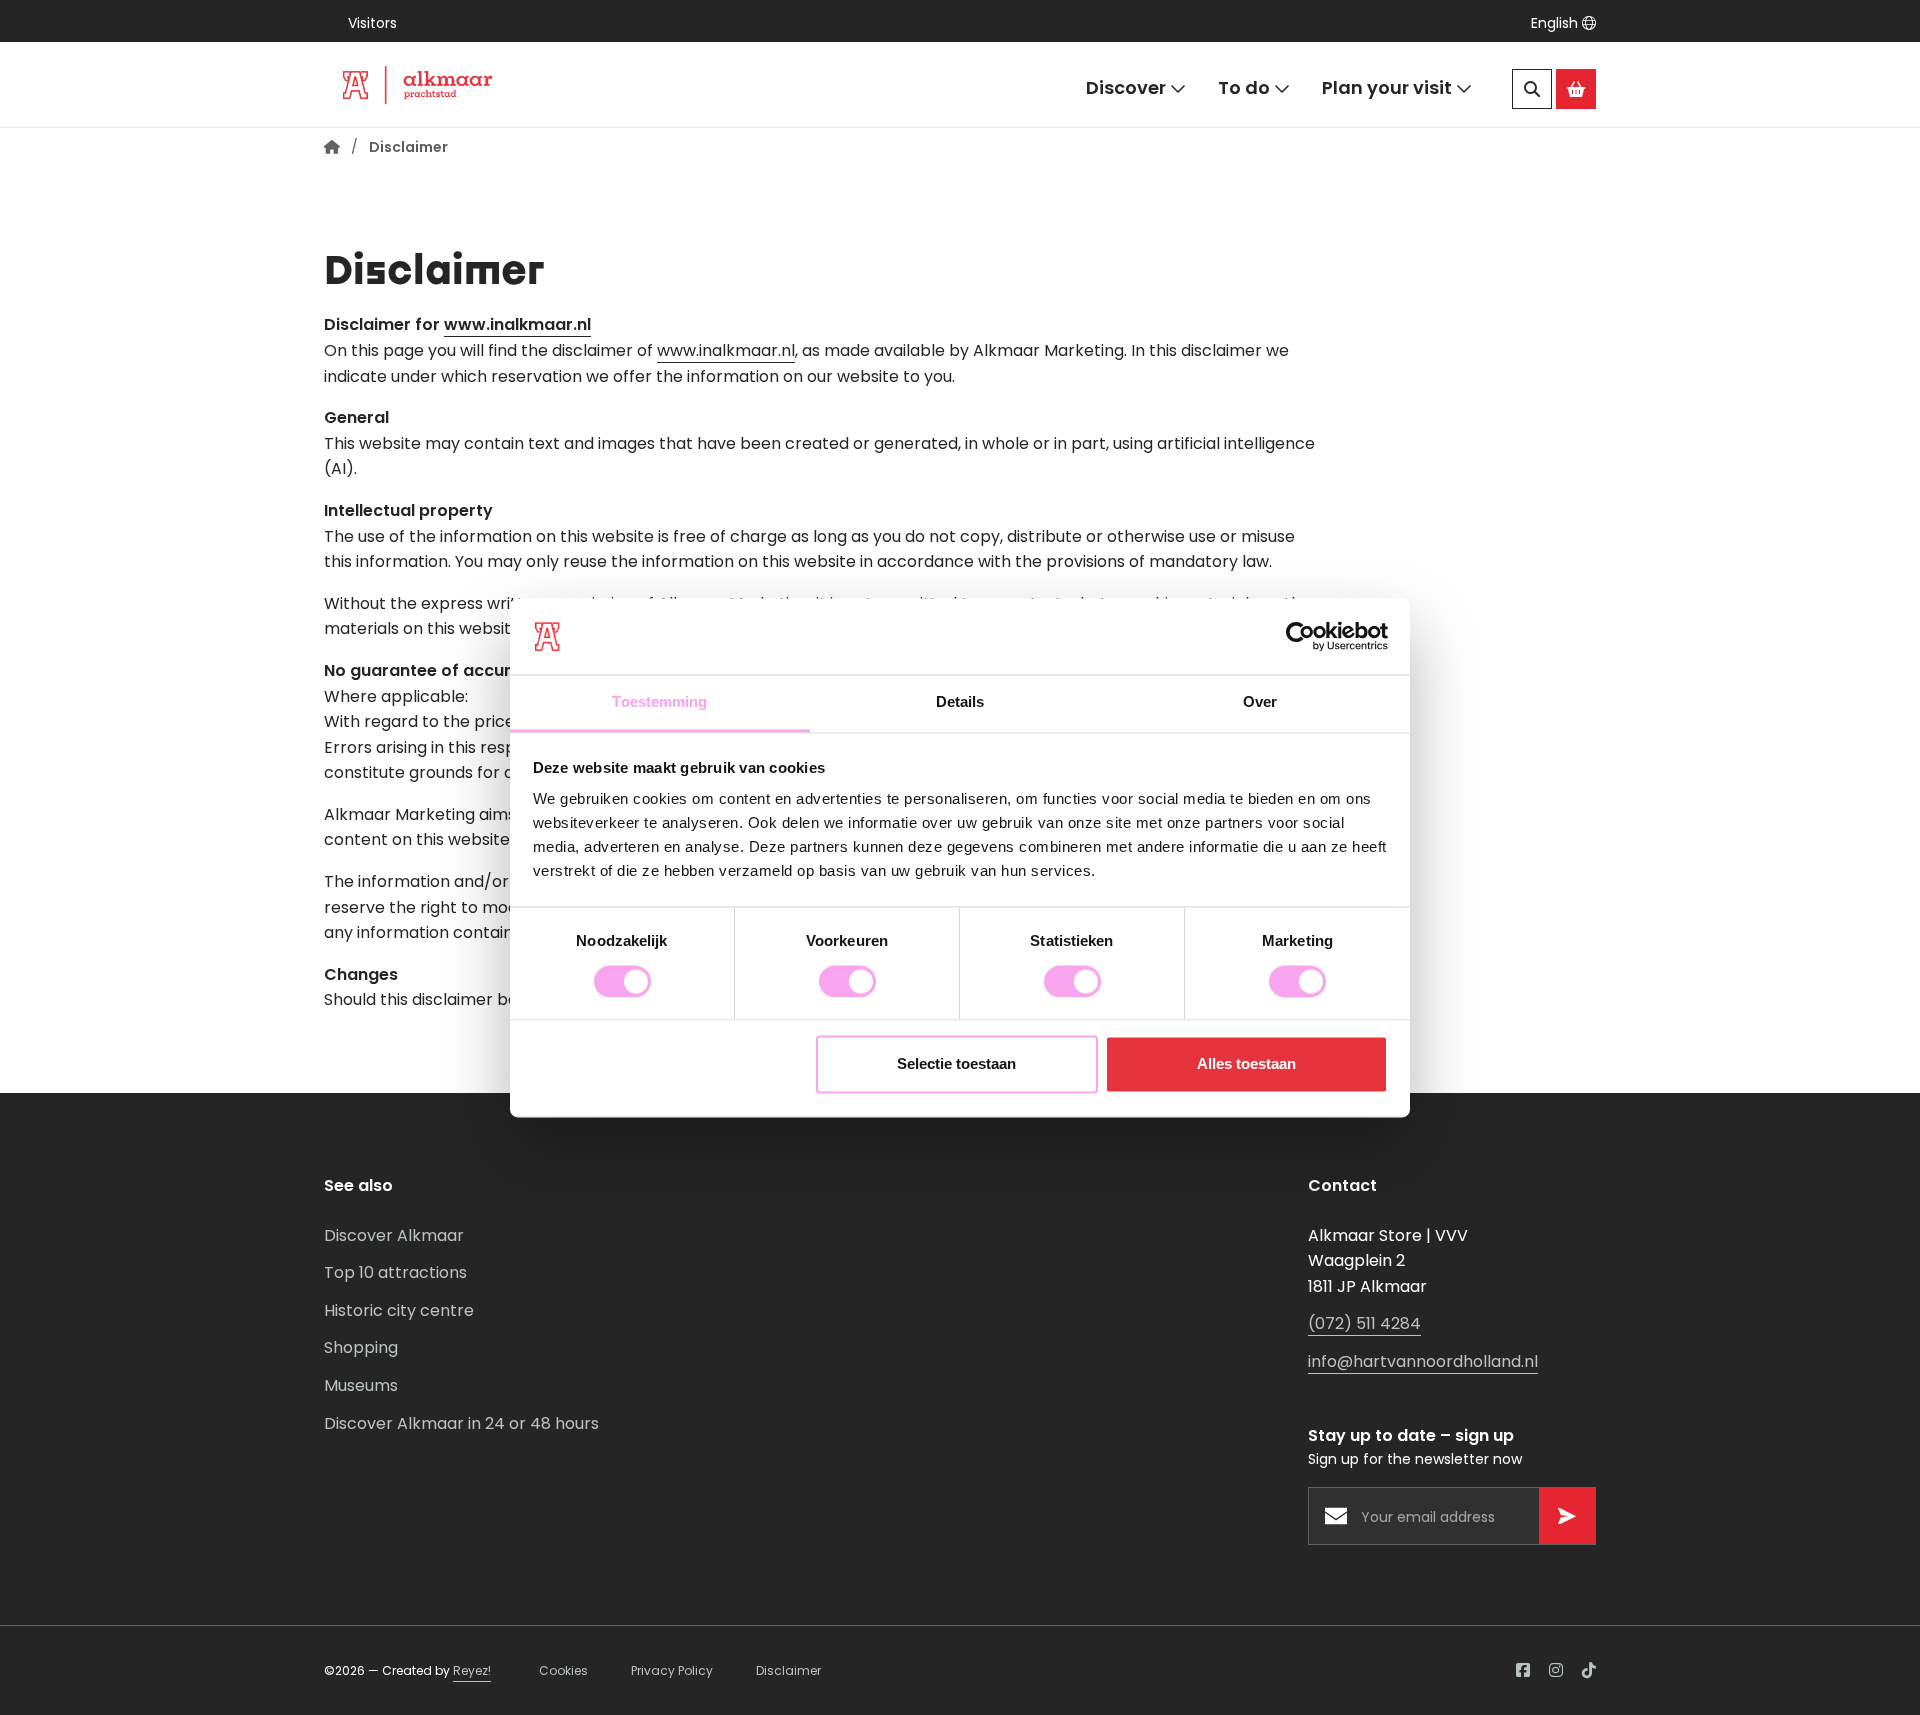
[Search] (1532, 89)
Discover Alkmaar (394, 1235)
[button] (1563, 23)
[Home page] (332, 147)
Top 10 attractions (395, 1272)
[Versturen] (1567, 1516)
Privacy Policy (672, 1670)
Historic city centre (399, 1310)
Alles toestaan (1246, 1064)
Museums (361, 1385)
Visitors (372, 23)
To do (1244, 87)
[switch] (847, 981)
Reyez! (472, 1670)
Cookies (563, 1670)
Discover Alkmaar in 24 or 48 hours (461, 1423)
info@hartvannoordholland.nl (1423, 1361)
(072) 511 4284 (1364, 1323)
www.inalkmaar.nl (517, 324)
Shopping (361, 1347)
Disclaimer (788, 1670)
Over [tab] (1260, 702)
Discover (1126, 87)
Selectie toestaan (956, 1064)
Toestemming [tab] (659, 702)
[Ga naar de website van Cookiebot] (1300, 636)
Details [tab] (960, 702)
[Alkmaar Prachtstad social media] (1523, 1671)
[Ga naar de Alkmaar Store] (1576, 89)
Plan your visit (1387, 87)
